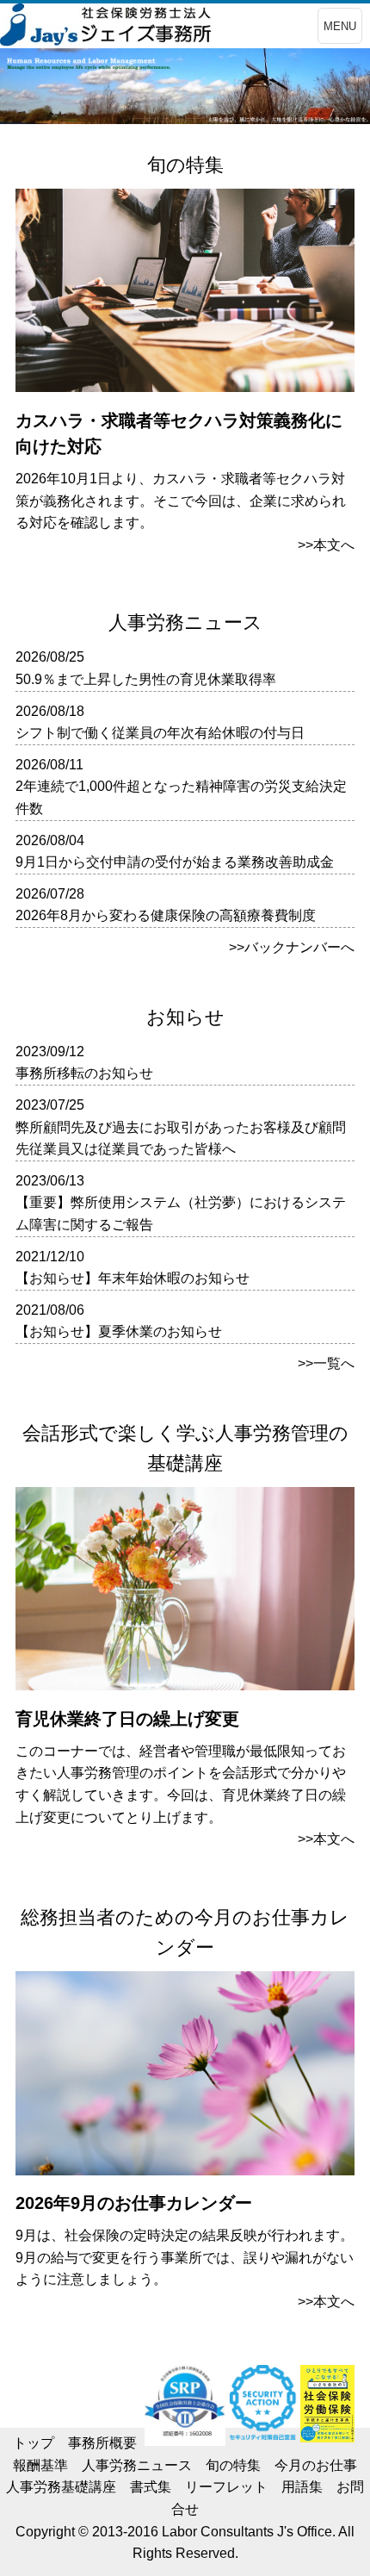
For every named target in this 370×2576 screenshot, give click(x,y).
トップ (34, 2443)
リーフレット (226, 2487)
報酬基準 (40, 2465)
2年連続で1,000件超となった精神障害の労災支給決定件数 (181, 797)
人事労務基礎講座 (61, 2487)
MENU (340, 26)
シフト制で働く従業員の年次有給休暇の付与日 (160, 733)
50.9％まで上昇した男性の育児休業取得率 (146, 679)
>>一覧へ (326, 1363)
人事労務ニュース (137, 2465)
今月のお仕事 (316, 2465)
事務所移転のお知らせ (84, 1073)
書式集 (151, 2487)
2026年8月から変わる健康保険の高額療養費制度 (166, 915)
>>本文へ (326, 545)
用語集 (302, 2487)
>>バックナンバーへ (292, 947)
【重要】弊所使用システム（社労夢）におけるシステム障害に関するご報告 (181, 1213)
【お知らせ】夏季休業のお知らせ (119, 1332)
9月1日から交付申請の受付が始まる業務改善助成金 (175, 862)
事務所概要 (102, 2443)
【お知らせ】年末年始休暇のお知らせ (133, 1278)
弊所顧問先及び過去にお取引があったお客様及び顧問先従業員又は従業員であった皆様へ (181, 1139)
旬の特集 (233, 2465)
